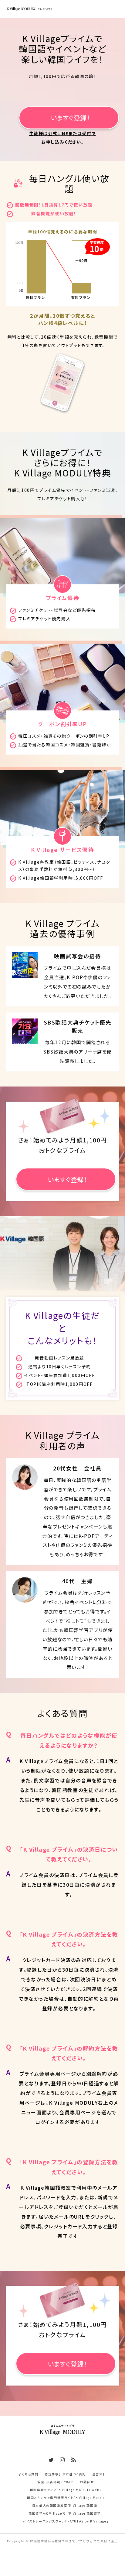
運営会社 (99, 2474)
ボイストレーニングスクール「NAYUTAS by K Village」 (66, 2521)
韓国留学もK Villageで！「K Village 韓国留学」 (66, 2513)
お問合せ (87, 2482)
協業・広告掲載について (56, 2482)
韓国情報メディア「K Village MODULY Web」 (66, 2490)
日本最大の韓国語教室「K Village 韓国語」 (66, 2505)
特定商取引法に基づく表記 (65, 2474)
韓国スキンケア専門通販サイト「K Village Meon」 (66, 2498)
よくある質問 (29, 2474)
